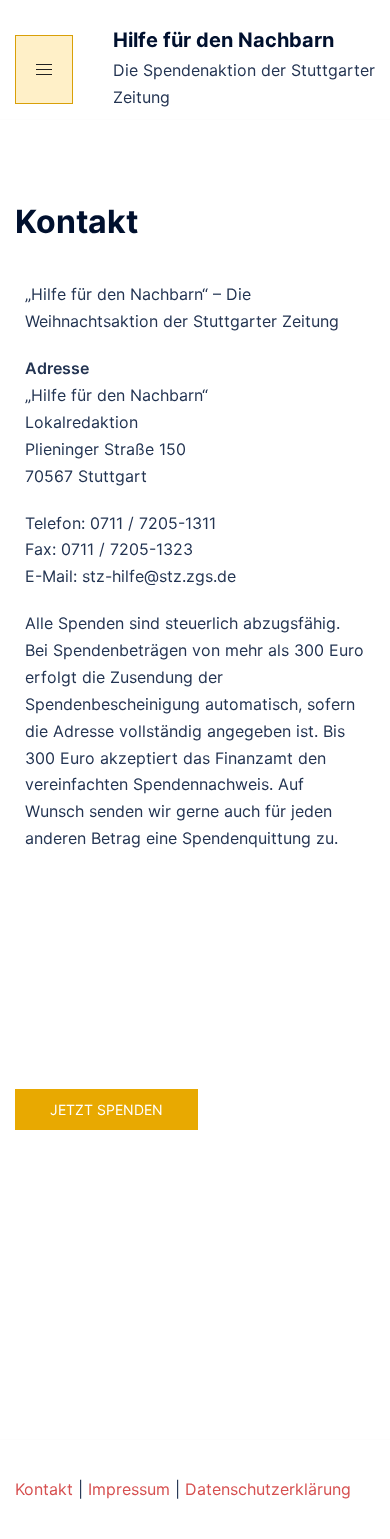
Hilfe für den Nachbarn (223, 40)
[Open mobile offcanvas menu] (44, 69)
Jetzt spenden (106, 1109)
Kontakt (44, 1489)
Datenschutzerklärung (268, 1489)
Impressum (129, 1489)
